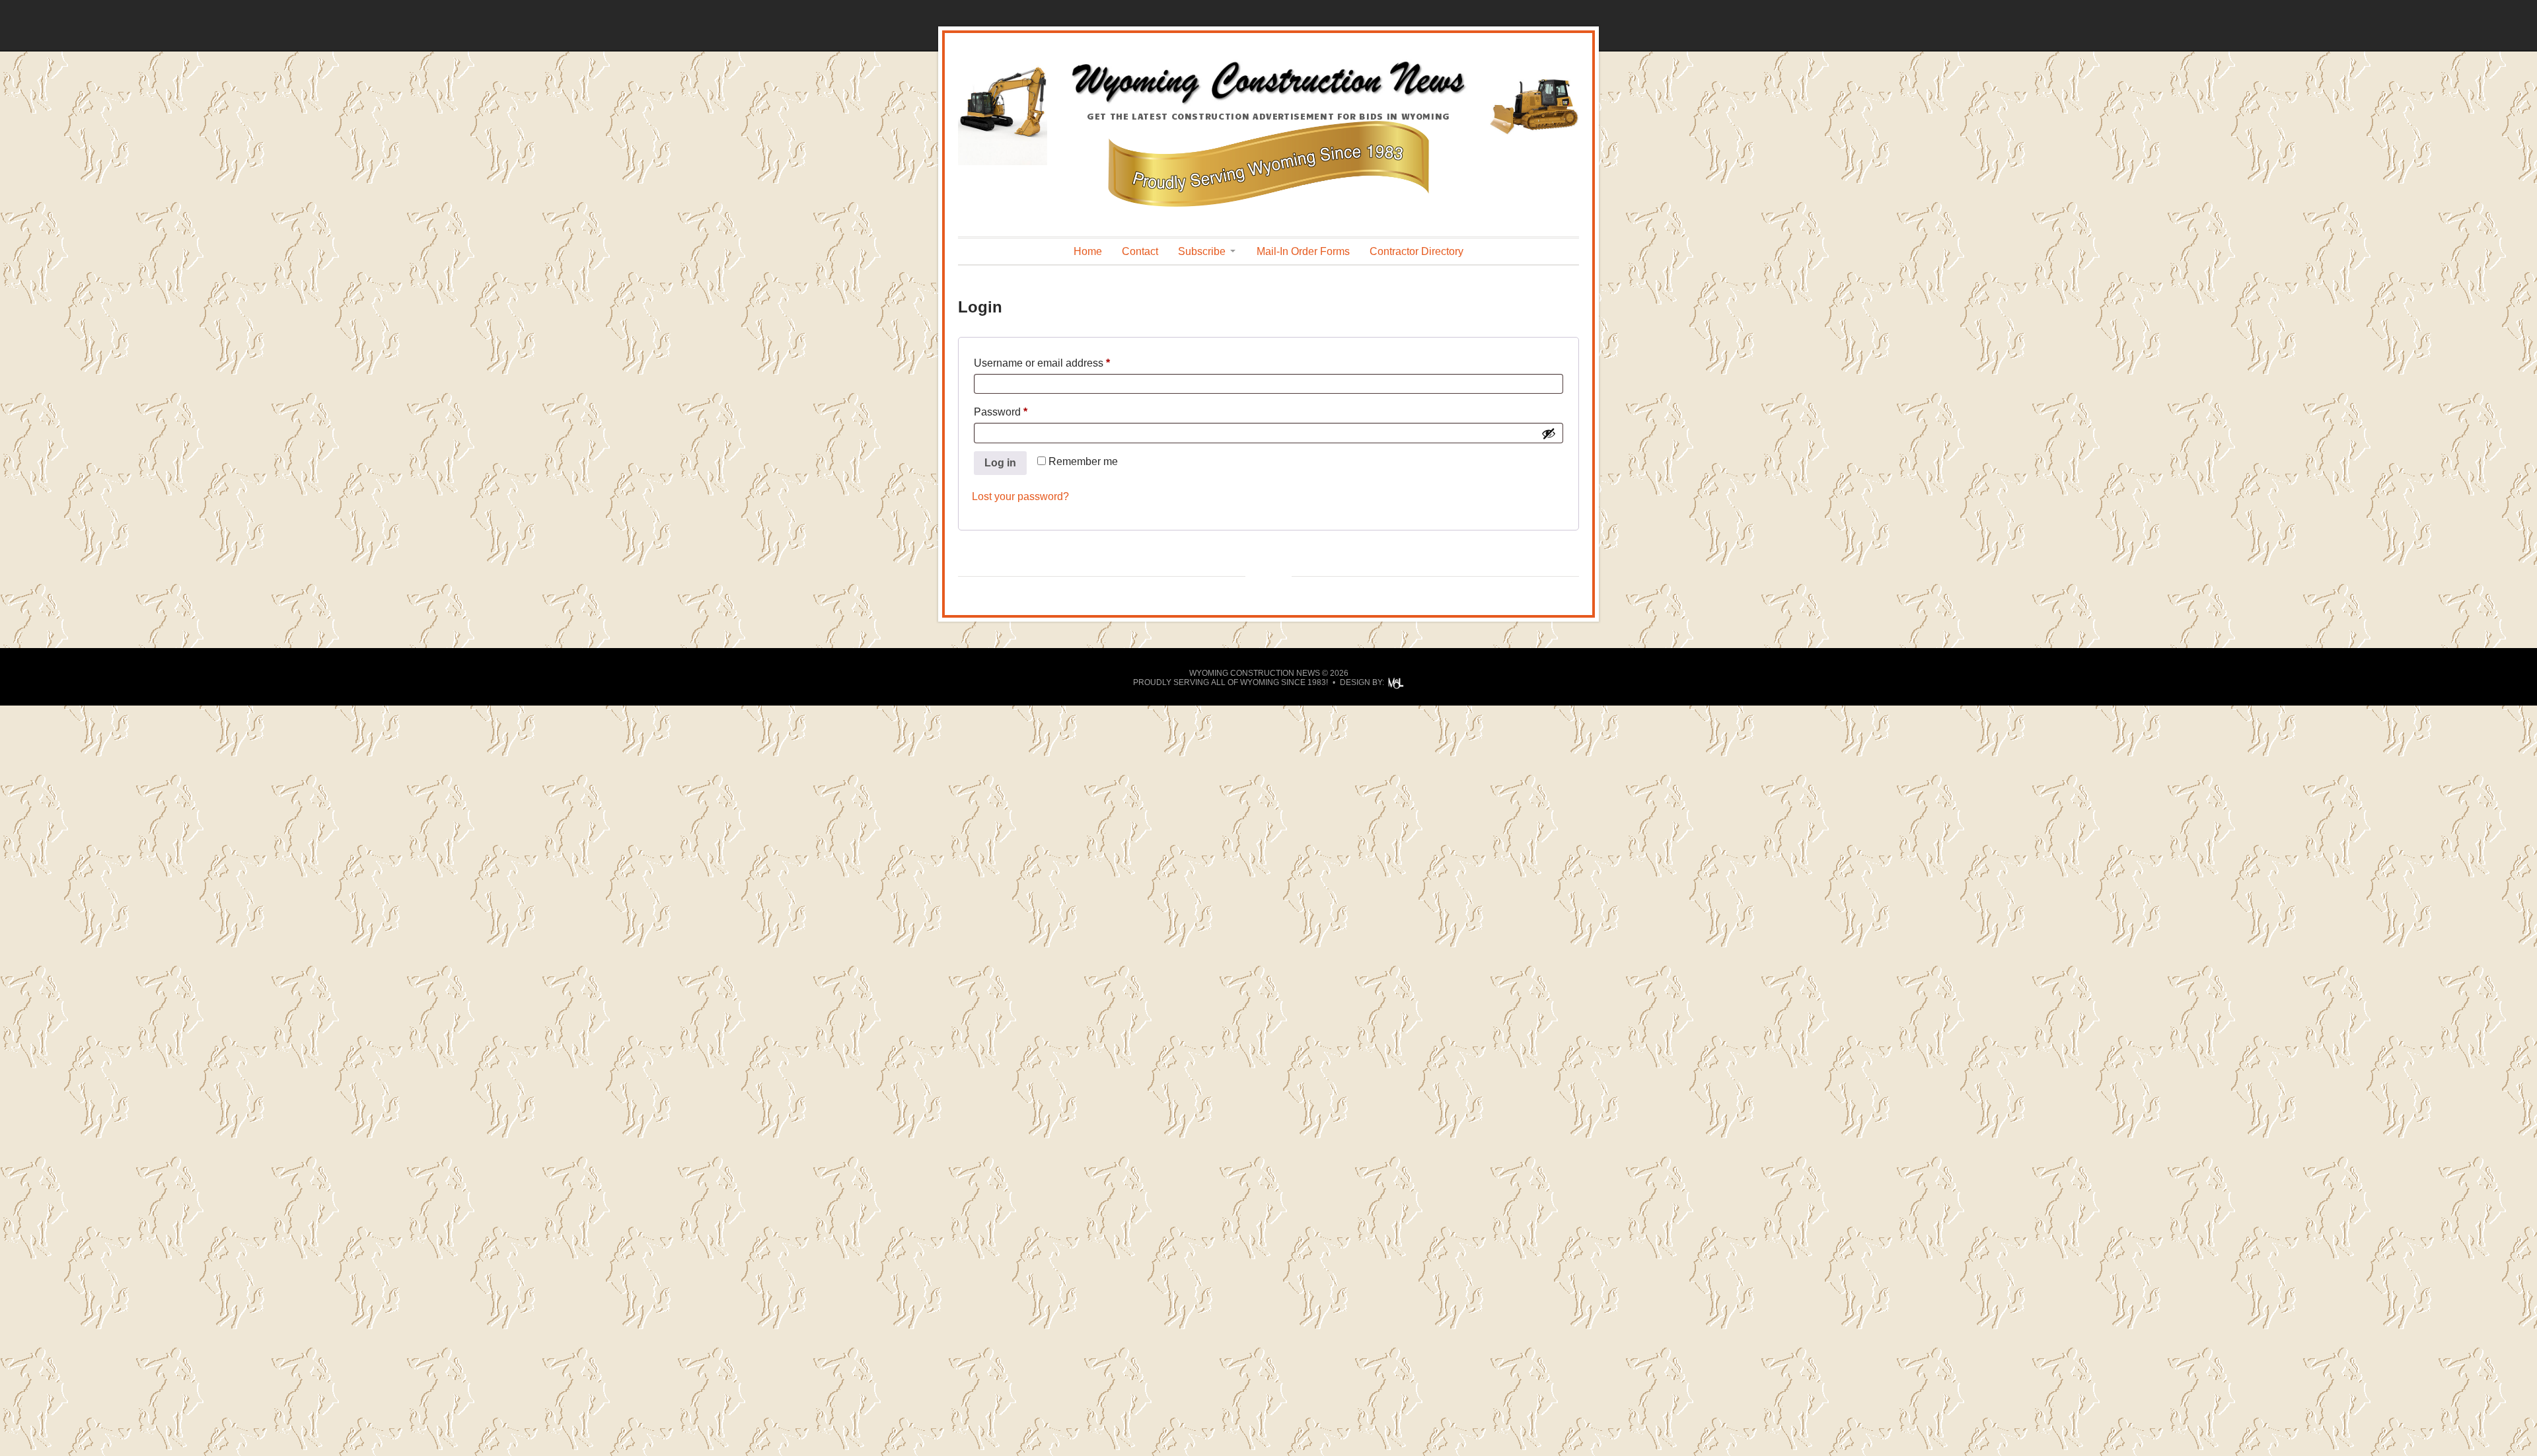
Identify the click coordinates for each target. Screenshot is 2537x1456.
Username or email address (1063, 363)
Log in (1000, 463)
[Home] (1268, 103)
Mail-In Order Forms (1303, 251)
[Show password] (1549, 433)
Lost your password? (1020, 496)
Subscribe (1202, 251)
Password (1022, 412)
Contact (1140, 251)
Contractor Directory (1416, 251)
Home (1088, 251)
